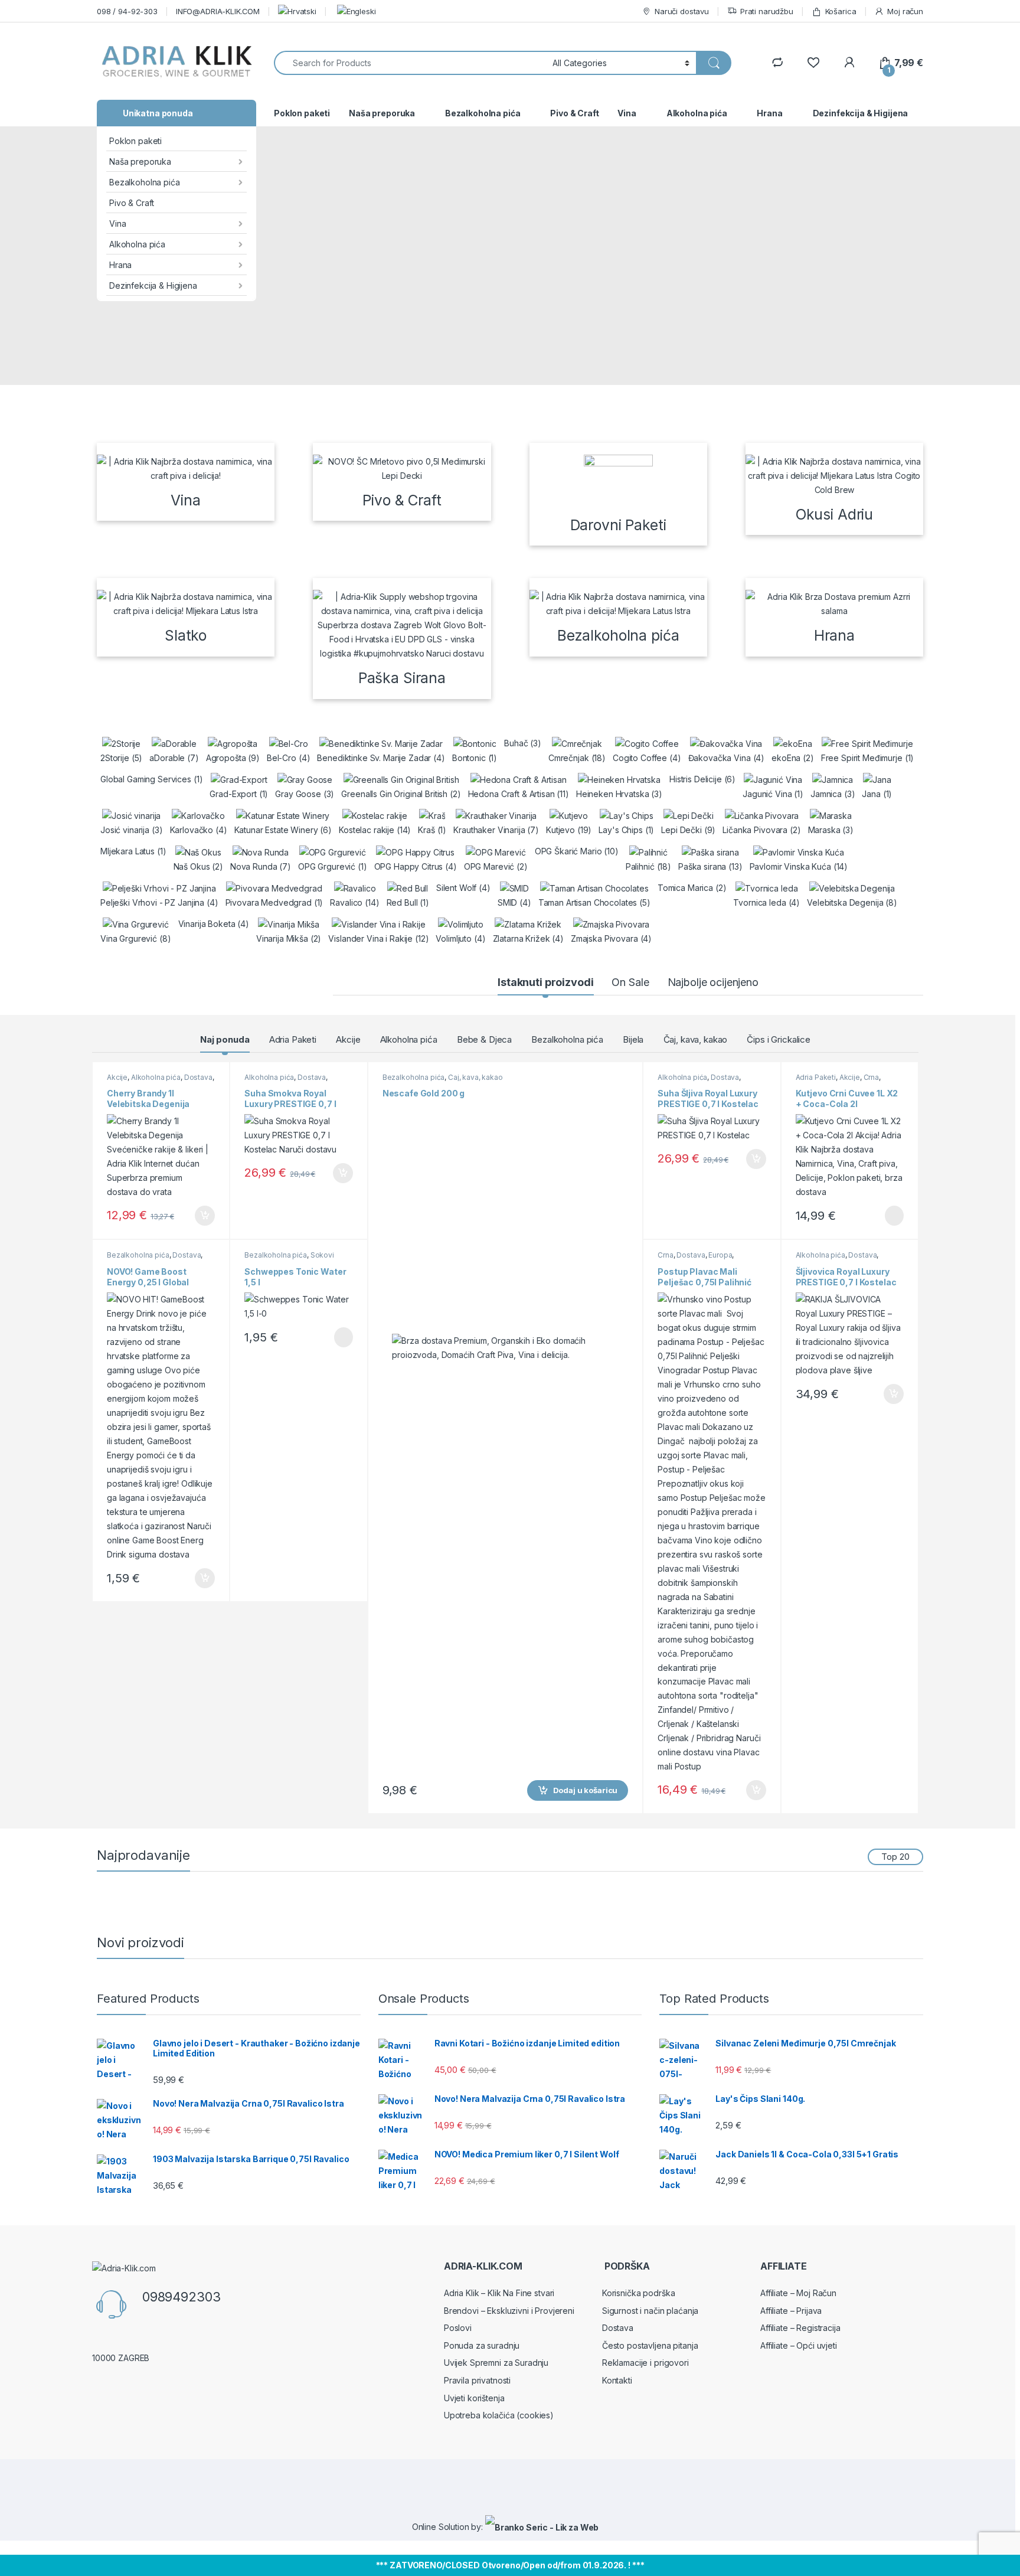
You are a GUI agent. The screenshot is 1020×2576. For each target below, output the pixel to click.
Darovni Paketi (618, 525)
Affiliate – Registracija (800, 2328)
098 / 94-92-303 (127, 11)
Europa (720, 1255)
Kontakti (617, 2380)
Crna (871, 1077)
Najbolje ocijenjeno (713, 982)
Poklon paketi (135, 141)
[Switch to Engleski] (355, 11)
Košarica (841, 11)
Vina (117, 223)
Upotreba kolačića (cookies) (499, 2415)
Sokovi (322, 1255)
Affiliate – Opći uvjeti (799, 2345)
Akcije (348, 1039)
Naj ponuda (225, 1039)
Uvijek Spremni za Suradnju (496, 2363)
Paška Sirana (402, 678)
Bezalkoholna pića (145, 182)
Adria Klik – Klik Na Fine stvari (499, 2293)
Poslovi (458, 2328)
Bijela (633, 1039)
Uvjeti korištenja (474, 2398)
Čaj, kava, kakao (696, 1039)
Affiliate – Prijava (791, 2311)
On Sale (630, 982)
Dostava (198, 1077)
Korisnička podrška (638, 2293)
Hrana (120, 265)
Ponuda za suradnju (482, 2345)
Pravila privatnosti (477, 2380)
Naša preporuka (140, 161)
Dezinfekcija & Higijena (153, 285)
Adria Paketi (293, 1039)
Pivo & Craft (132, 203)
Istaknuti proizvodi (545, 982)
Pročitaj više (339, 1337)
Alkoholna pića (137, 244)
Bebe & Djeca (484, 1039)
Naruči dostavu (682, 11)
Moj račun (905, 11)
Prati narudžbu (767, 11)
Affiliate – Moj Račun (798, 2293)
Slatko (186, 635)
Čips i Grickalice (779, 1039)
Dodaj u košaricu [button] (199, 1216)
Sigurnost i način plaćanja (650, 2311)
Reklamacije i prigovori (645, 2363)
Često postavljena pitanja (650, 2345)
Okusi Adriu (834, 514)
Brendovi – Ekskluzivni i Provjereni (509, 2311)
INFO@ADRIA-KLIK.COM (218, 11)
